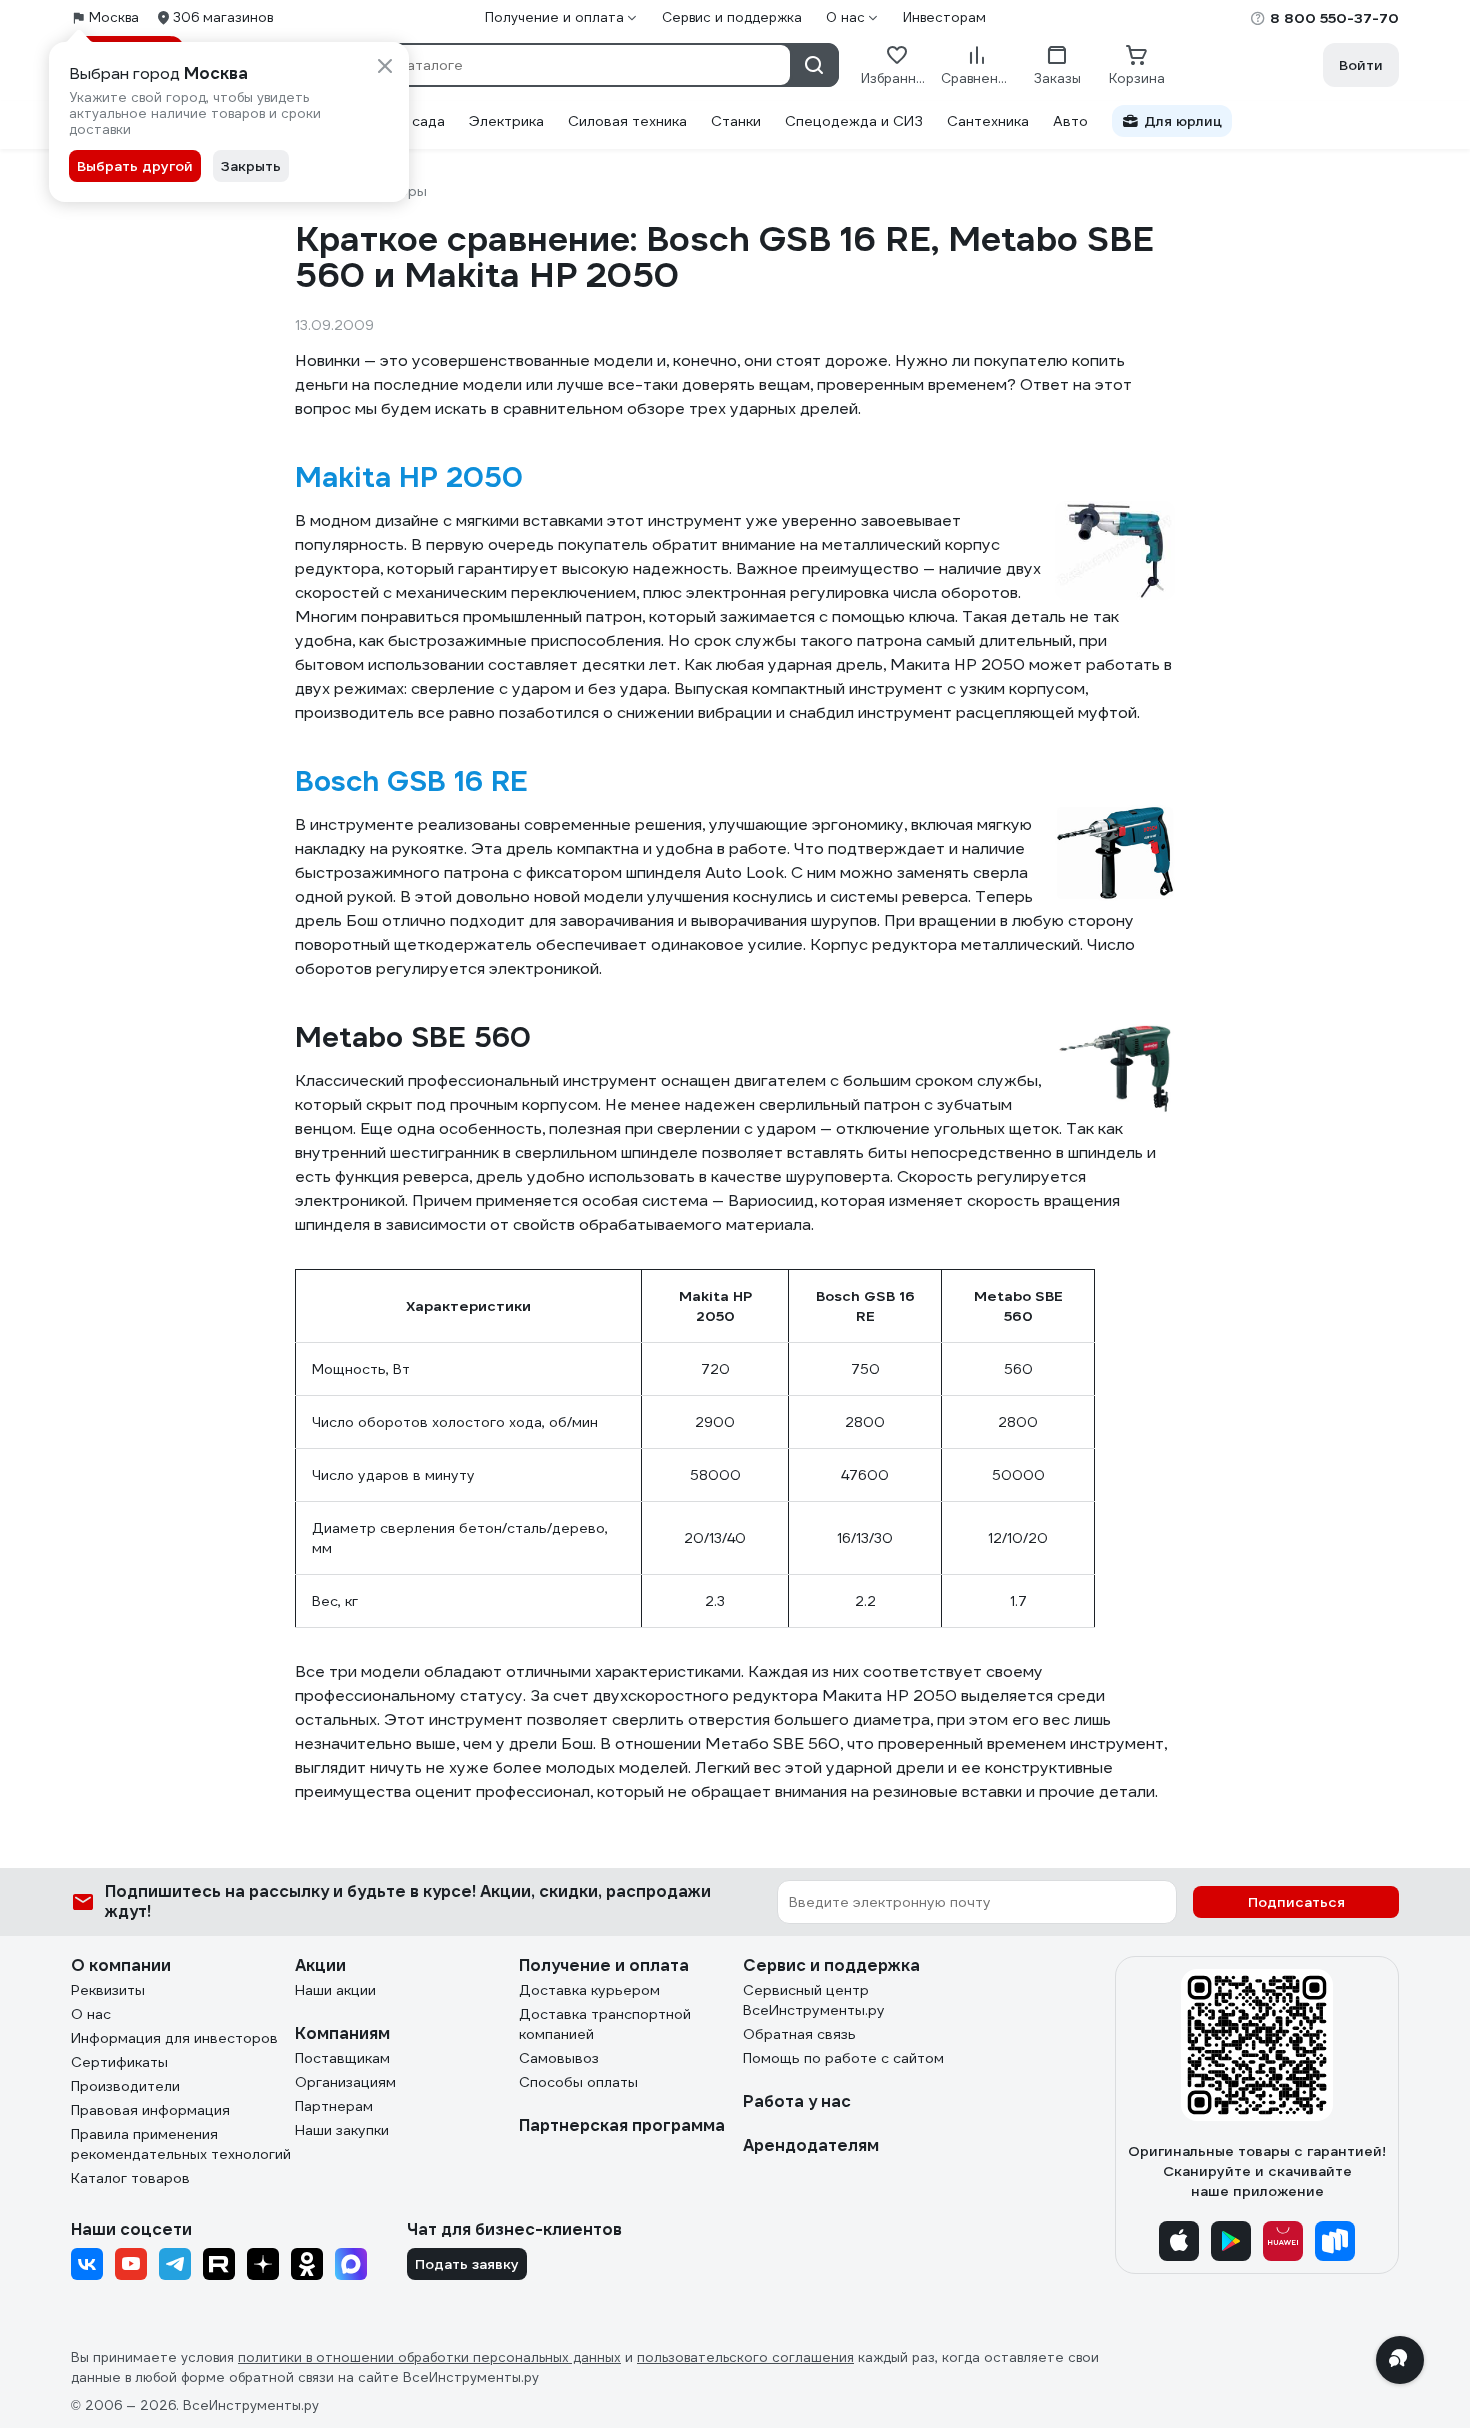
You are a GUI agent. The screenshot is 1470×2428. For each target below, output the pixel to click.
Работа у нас (797, 2101)
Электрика (506, 121)
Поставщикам (342, 2058)
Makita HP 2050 (409, 477)
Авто (1070, 121)
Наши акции (335, 1990)
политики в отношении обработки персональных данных (429, 2357)
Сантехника (988, 121)
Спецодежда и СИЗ (854, 121)
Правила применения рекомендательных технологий (181, 2144)
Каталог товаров (130, 2178)
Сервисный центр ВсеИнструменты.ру (814, 2000)
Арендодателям (811, 2145)
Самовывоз (559, 2058)
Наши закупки (342, 2130)
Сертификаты (119, 2062)
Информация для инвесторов (174, 2038)
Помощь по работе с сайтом (843, 2058)
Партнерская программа (622, 2125)
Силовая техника (627, 121)
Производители (125, 2086)
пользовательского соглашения (745, 2357)
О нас (91, 2014)
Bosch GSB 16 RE (411, 781)
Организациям (345, 2082)
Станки (736, 121)
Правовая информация (150, 2110)
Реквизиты (108, 1990)
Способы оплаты (578, 2082)
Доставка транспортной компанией (605, 2024)
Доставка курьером (589, 1990)
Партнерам (334, 2106)
